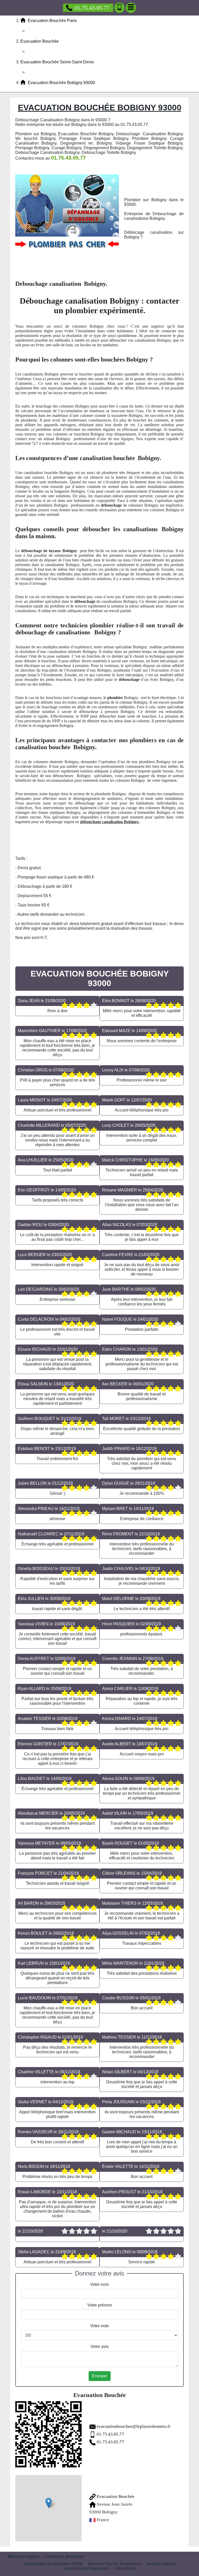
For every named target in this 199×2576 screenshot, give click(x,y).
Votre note (99, 2326)
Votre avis (99, 2346)
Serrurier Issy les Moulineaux (114, 2564)
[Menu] (131, 8)
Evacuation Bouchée (115, 2496)
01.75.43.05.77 (92, 8)
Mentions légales (24, 2556)
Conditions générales (64, 2556)
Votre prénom (100, 2305)
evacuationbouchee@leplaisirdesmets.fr (134, 2426)
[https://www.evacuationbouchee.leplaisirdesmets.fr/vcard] (48, 2434)
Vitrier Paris (125, 2568)
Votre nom (99, 2284)
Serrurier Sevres (161, 2564)
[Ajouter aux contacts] (119, 8)
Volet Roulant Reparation (86, 2568)
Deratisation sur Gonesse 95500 (53, 2564)
